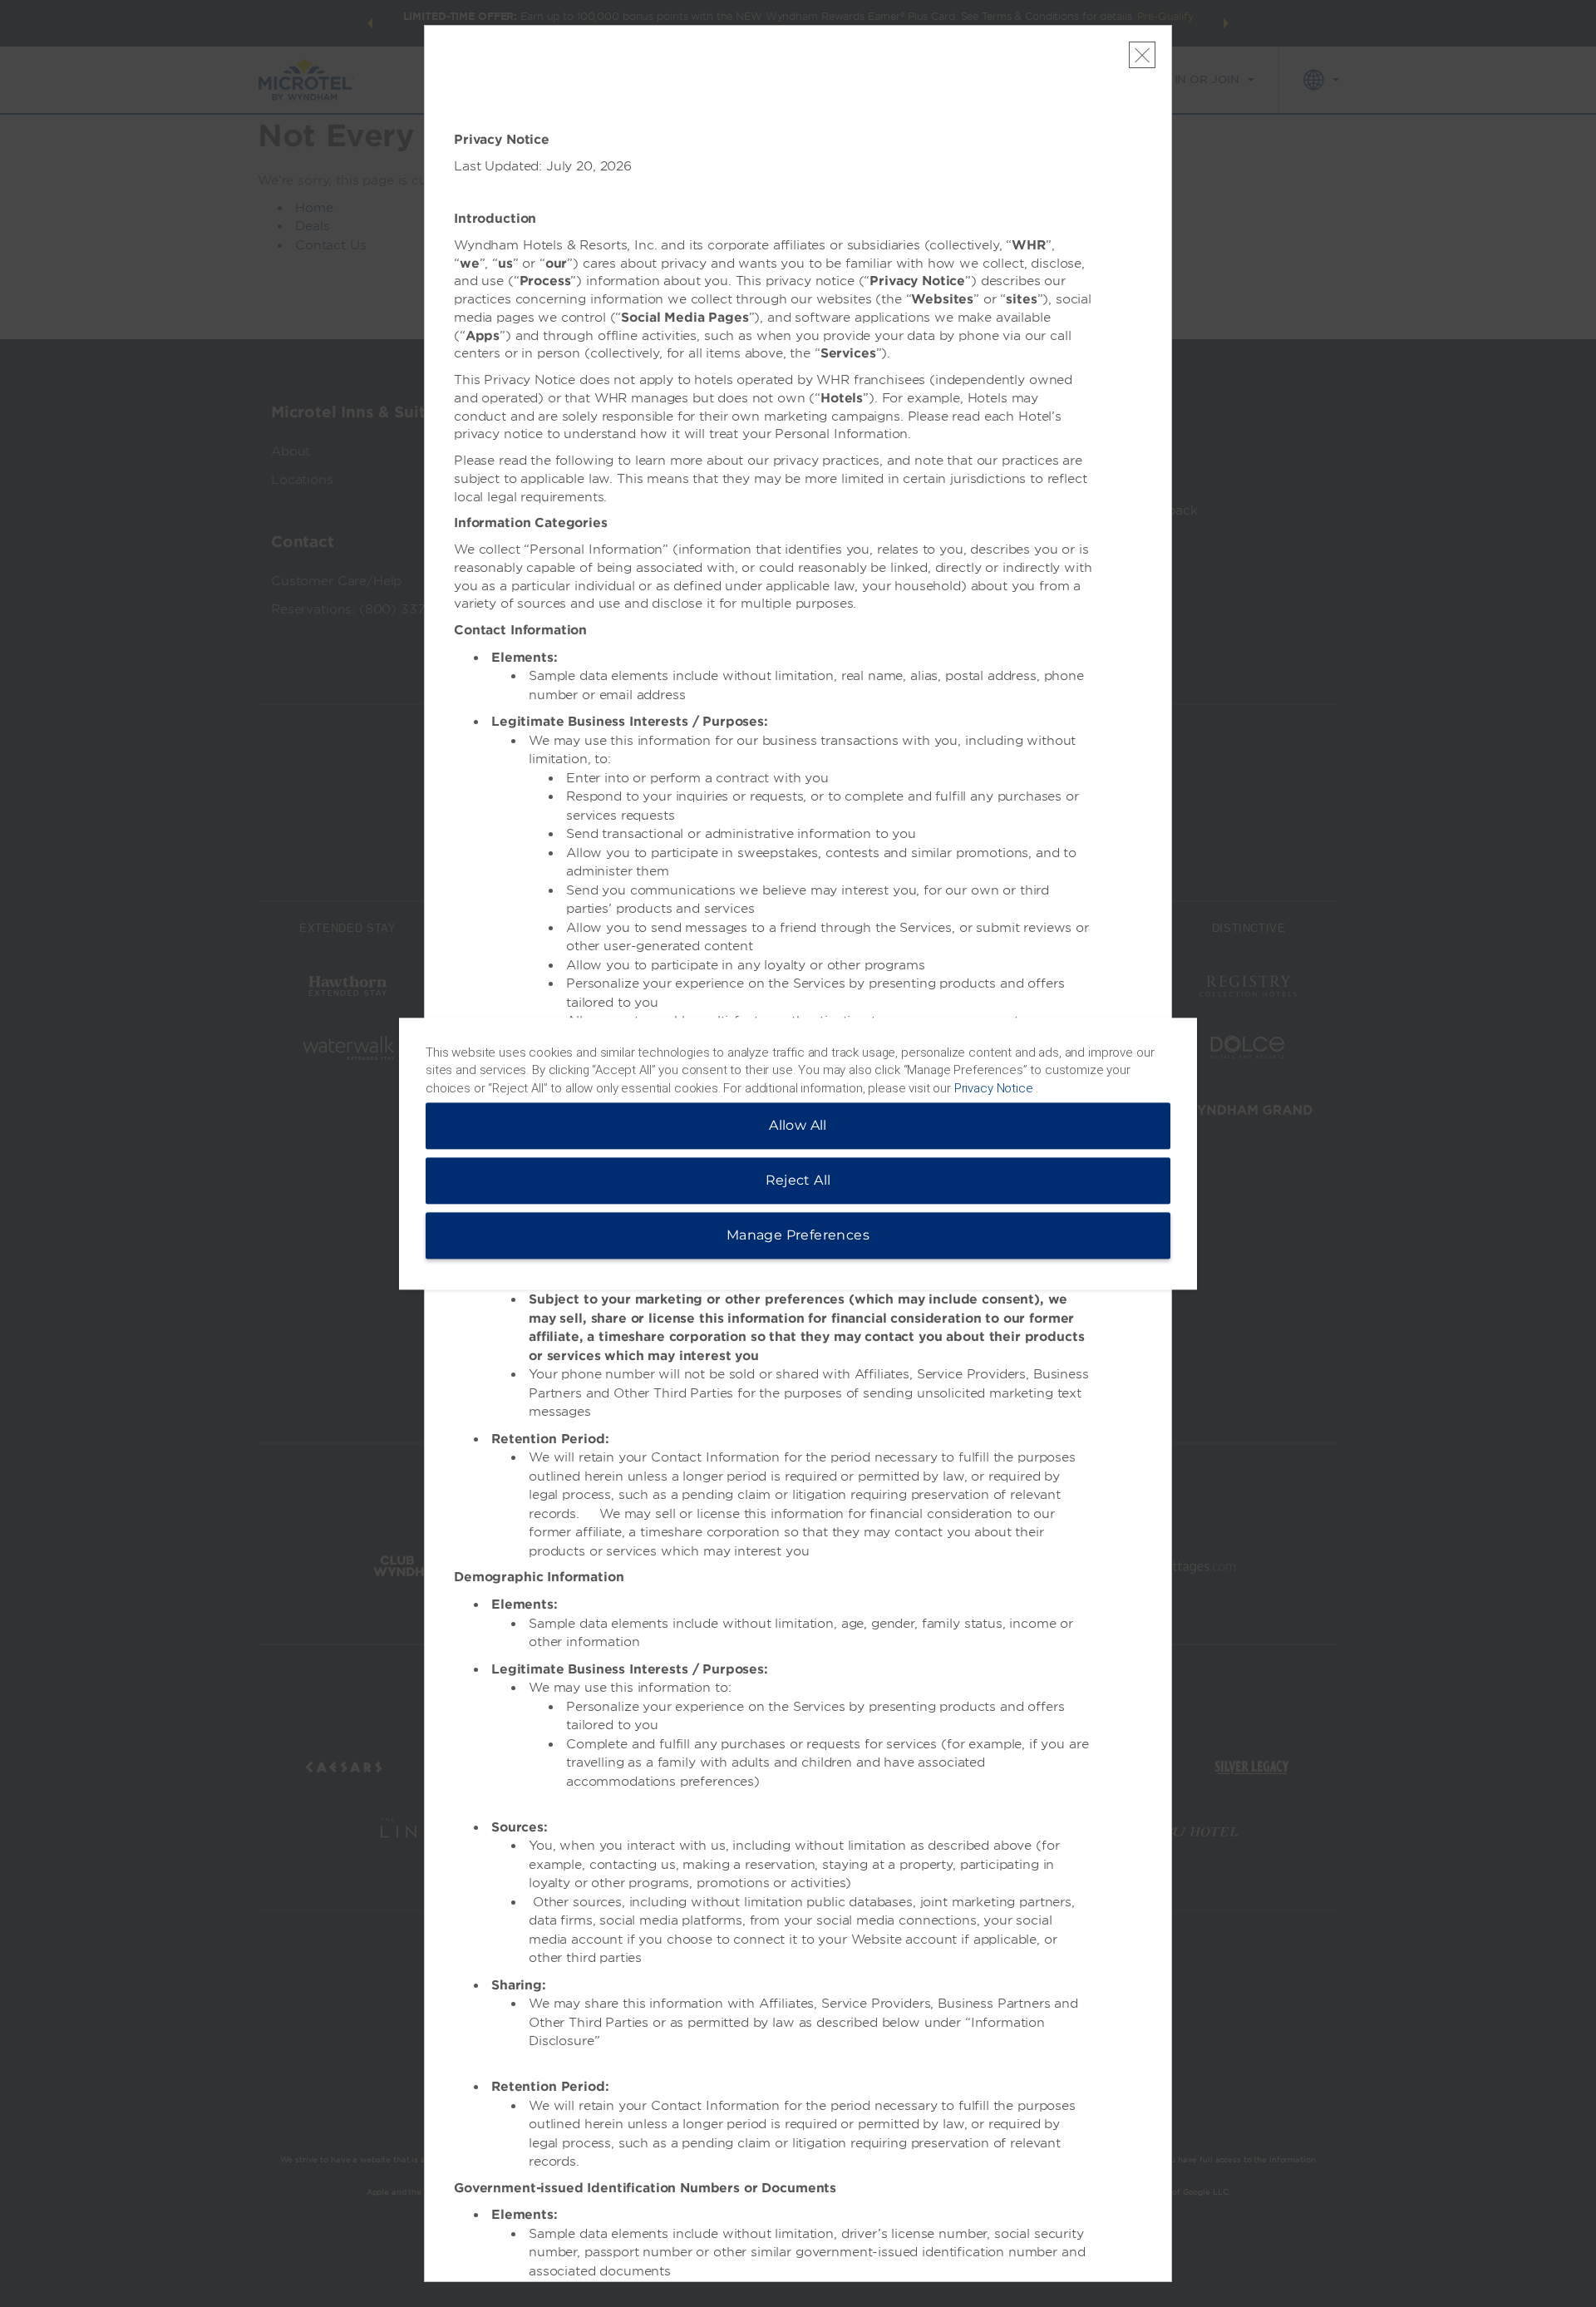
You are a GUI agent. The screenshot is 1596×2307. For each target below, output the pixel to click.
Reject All (798, 1180)
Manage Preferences (798, 1235)
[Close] (1142, 55)
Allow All (798, 1125)
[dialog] (798, 1153)
